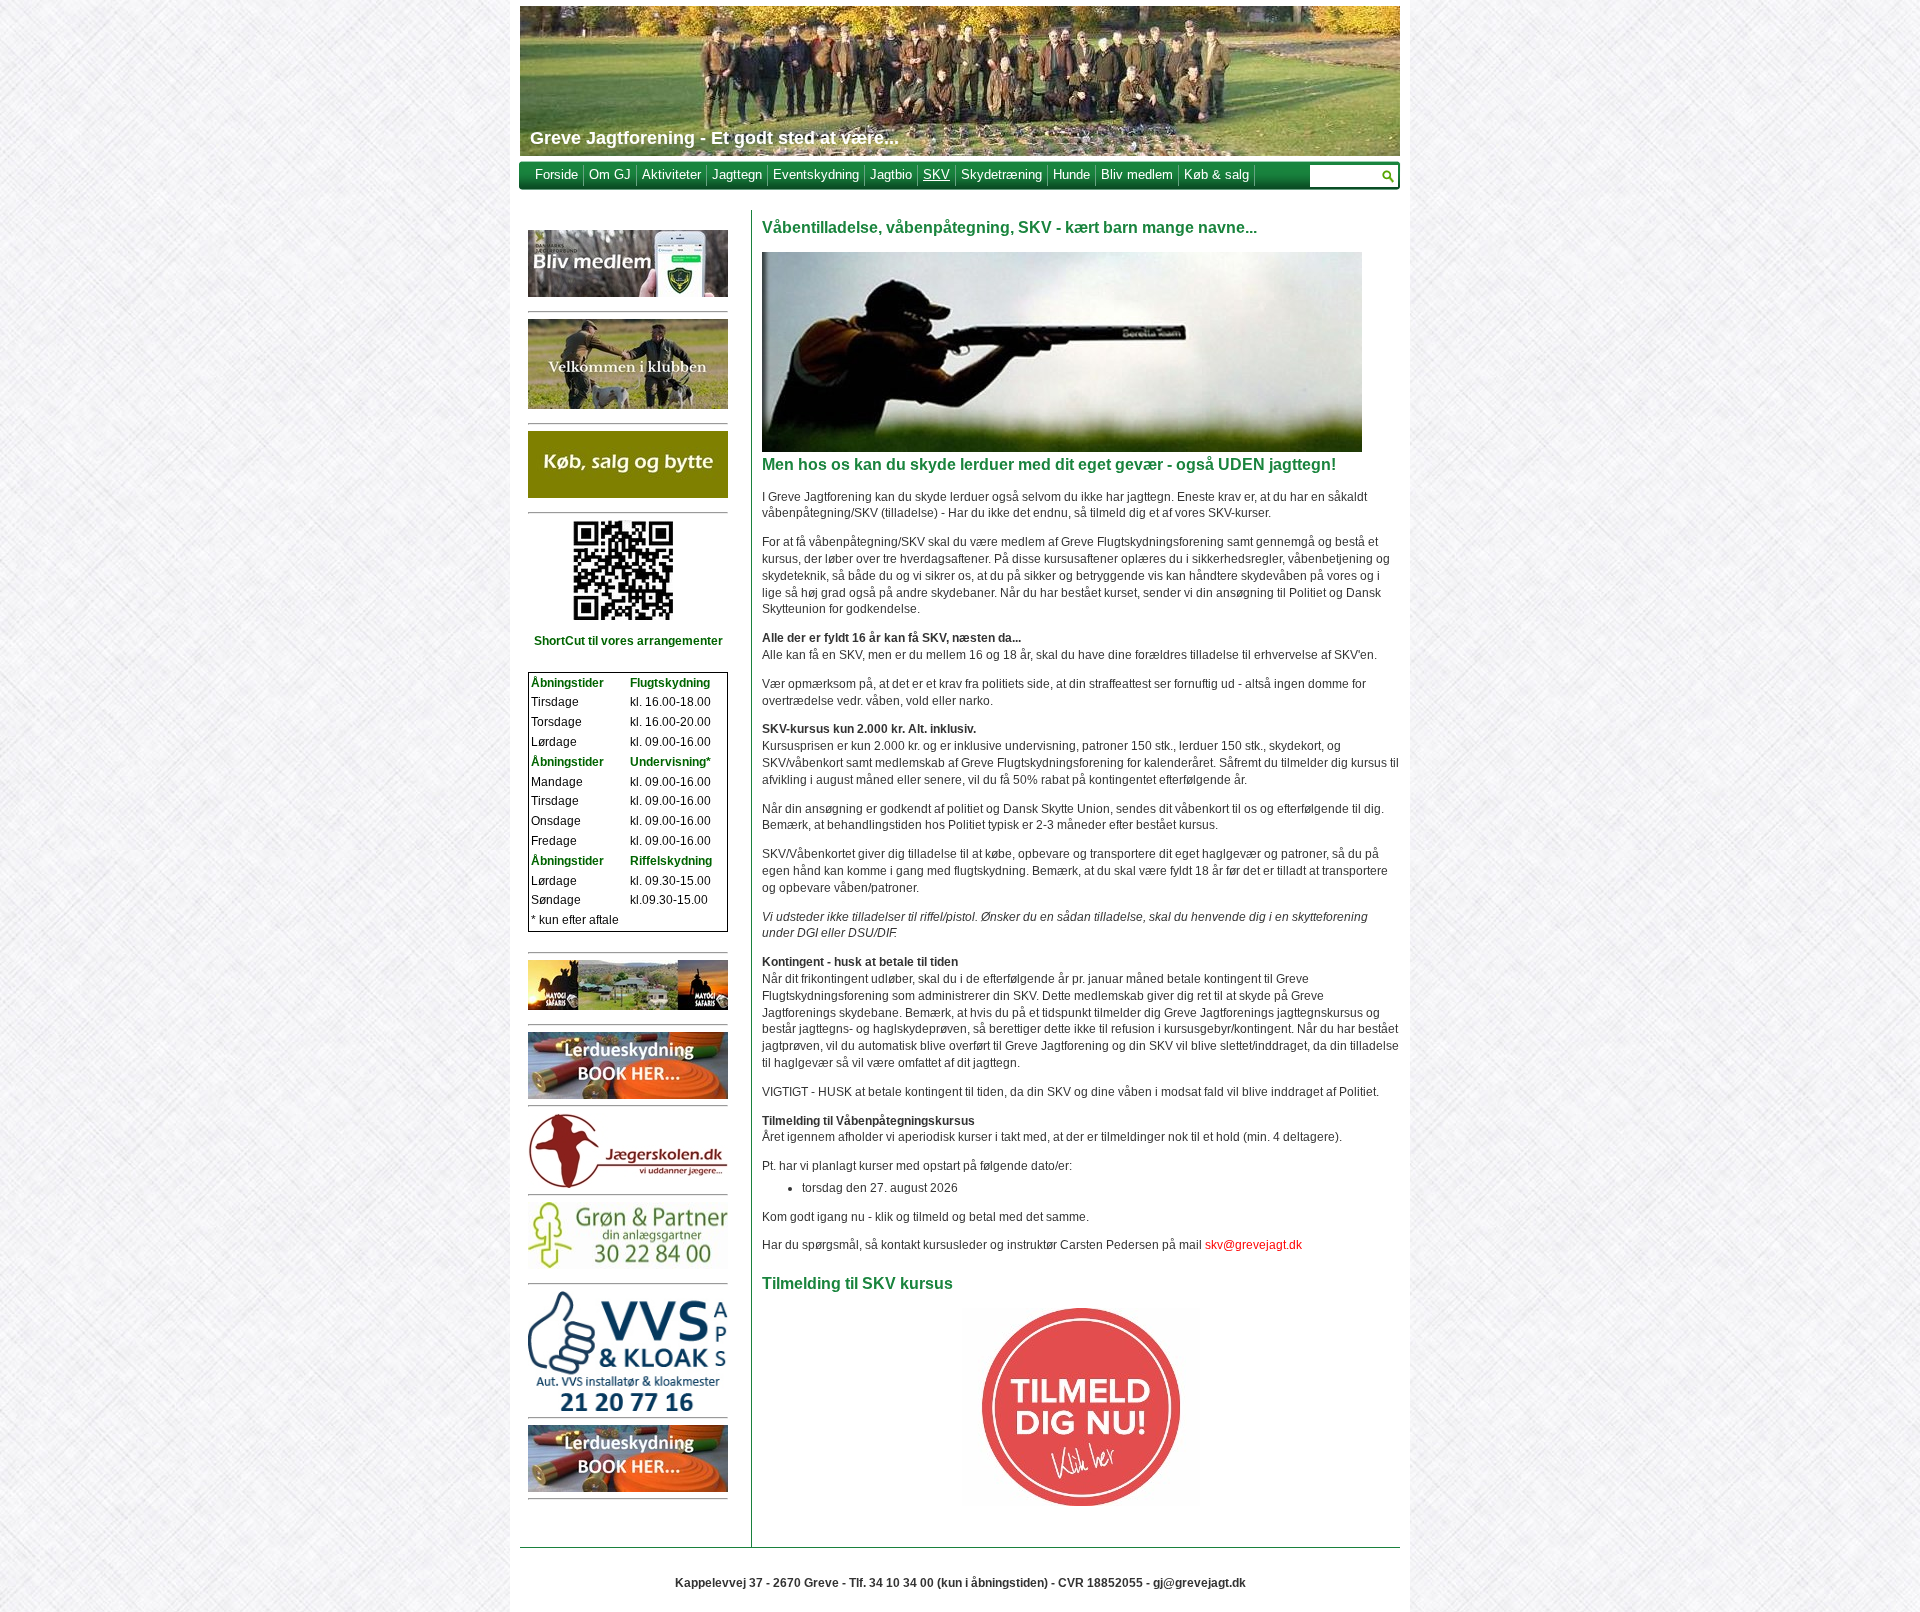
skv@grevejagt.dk (1253, 1245)
